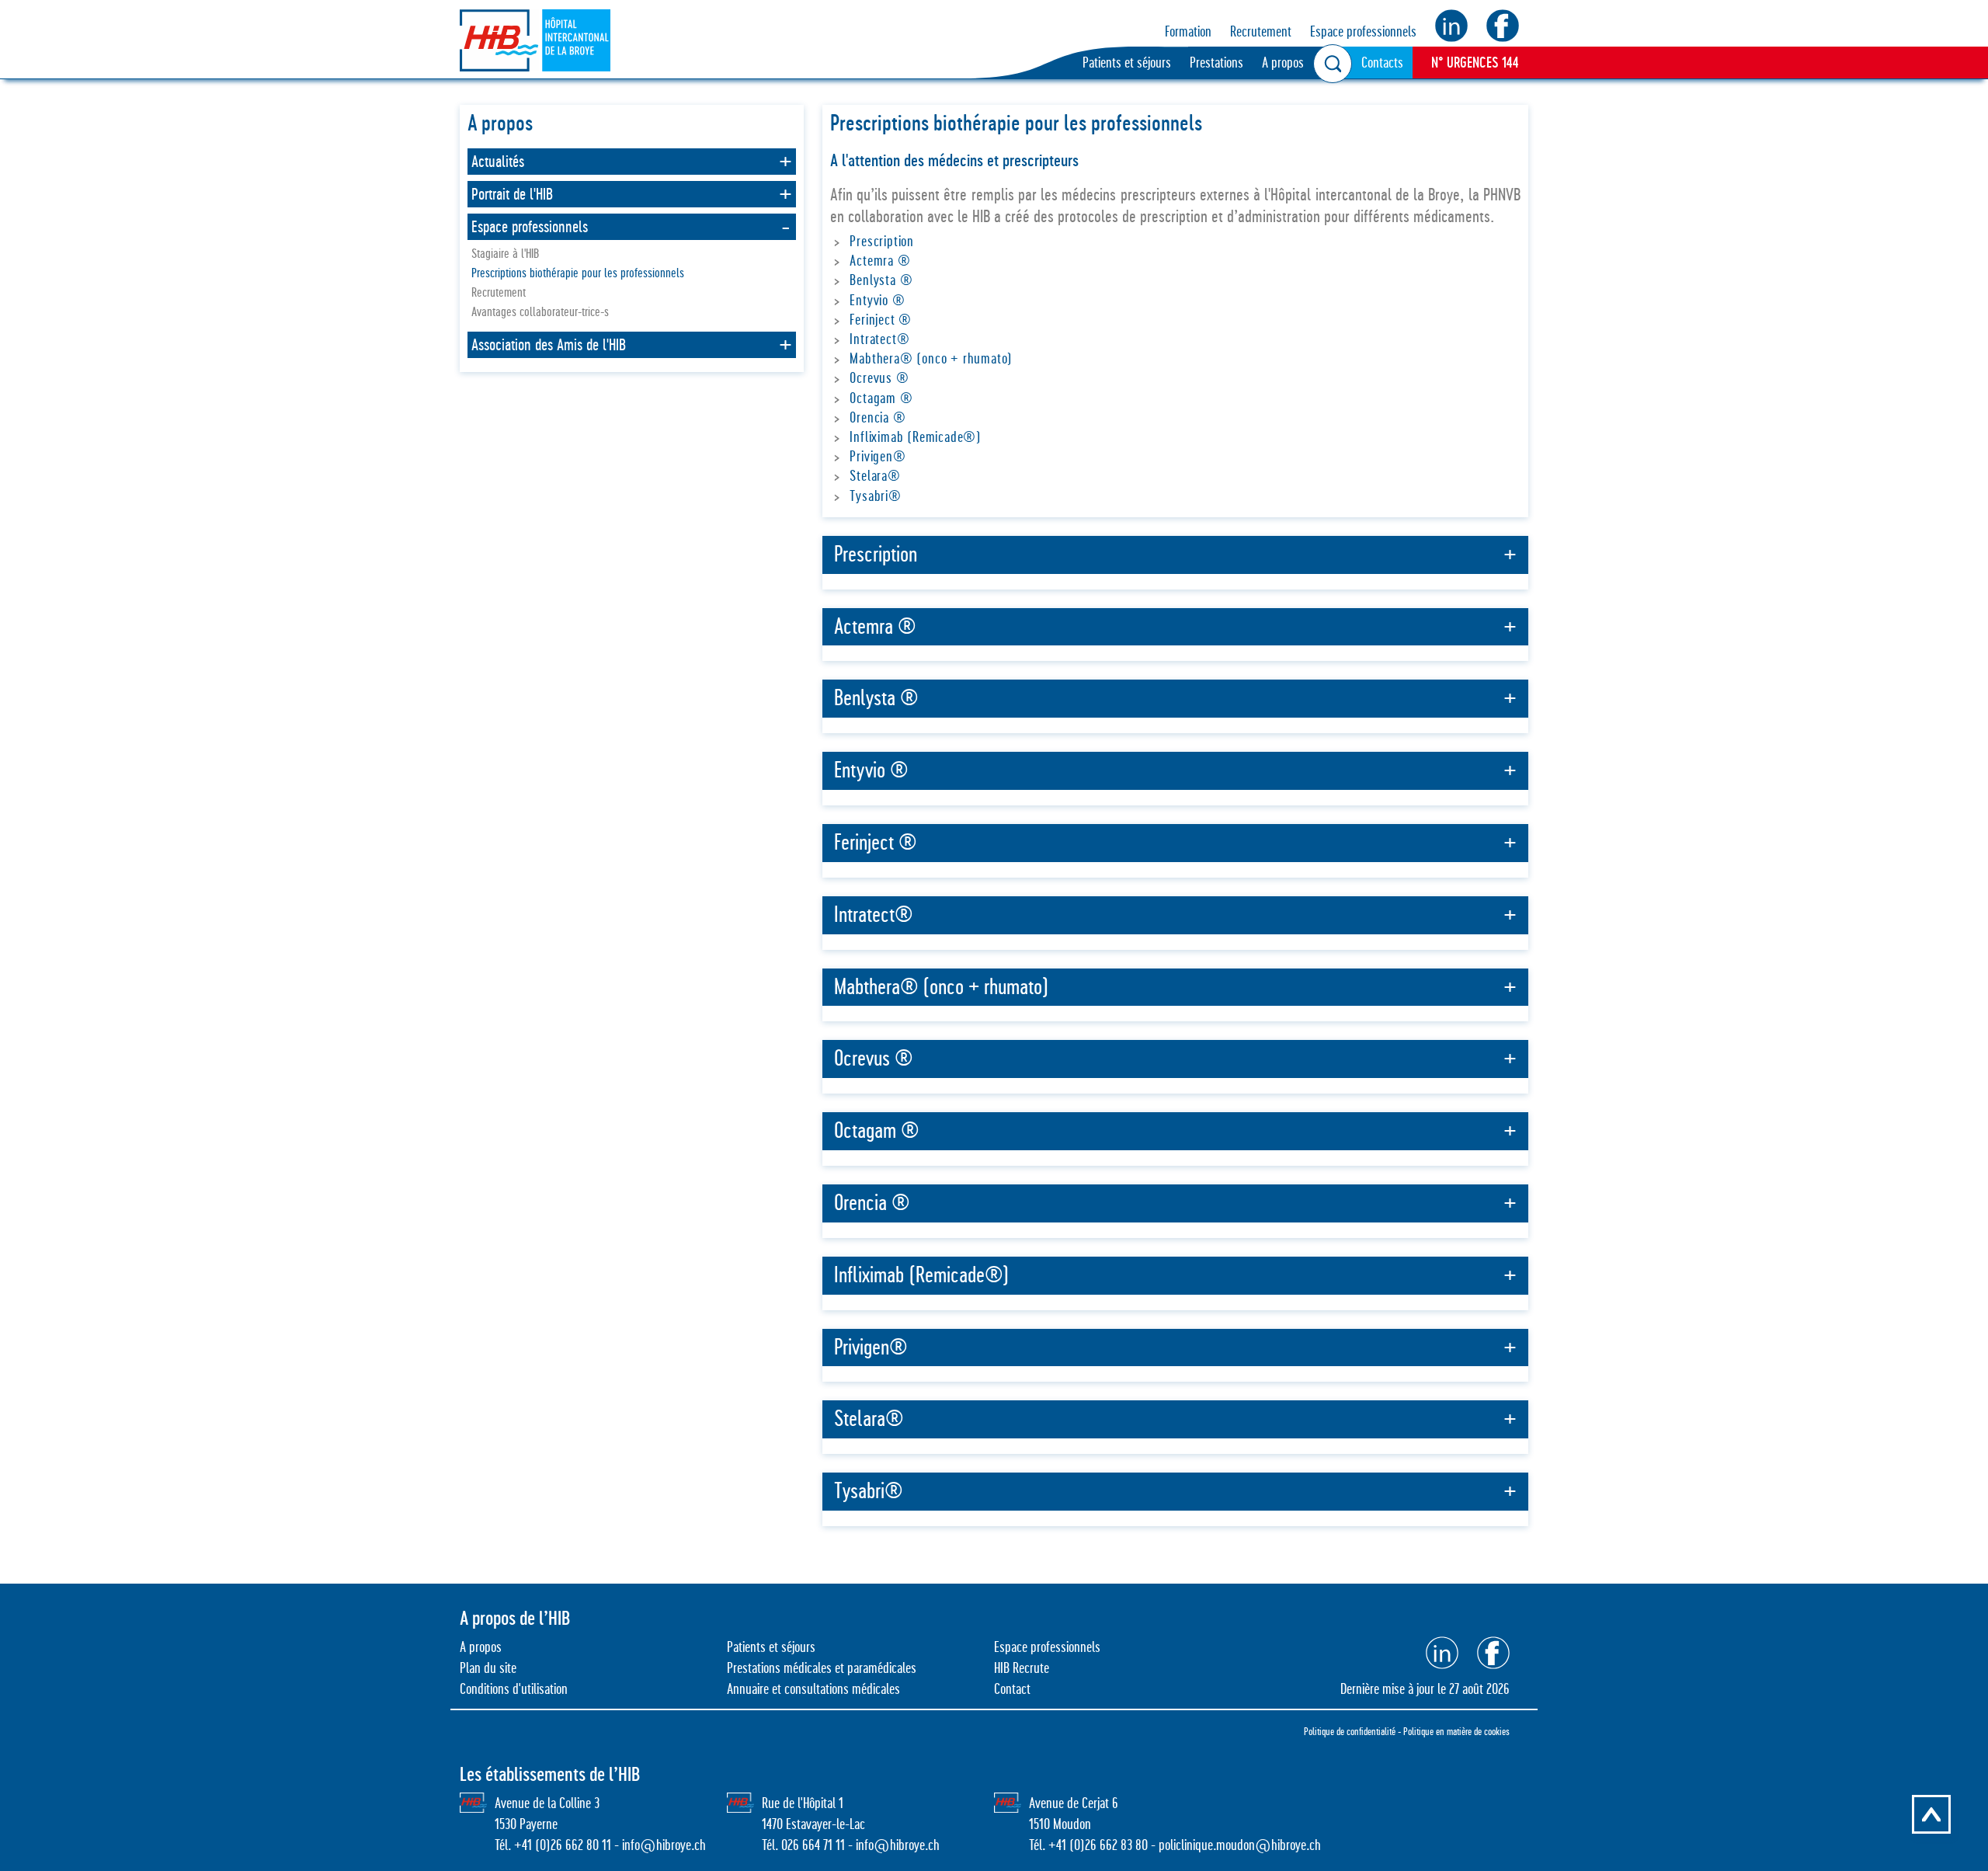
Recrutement (1261, 31)
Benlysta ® (881, 280)
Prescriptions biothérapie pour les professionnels (578, 273)
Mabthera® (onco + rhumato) (931, 358)
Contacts (1382, 63)
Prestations (1216, 63)
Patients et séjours (1127, 63)
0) (1079, 1845)
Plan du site (488, 1668)
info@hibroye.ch (664, 1845)
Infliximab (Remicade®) (916, 437)
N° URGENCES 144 (1475, 62)
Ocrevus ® (879, 378)
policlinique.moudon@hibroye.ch (1240, 1845)
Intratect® (879, 339)
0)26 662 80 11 (575, 1845)
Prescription (882, 241)
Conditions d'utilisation (514, 1689)
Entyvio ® (877, 300)
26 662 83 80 (1116, 1845)
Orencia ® (878, 417)
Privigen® (878, 456)
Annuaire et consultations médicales (813, 1689)
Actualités (498, 162)
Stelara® (875, 476)
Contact (1012, 1689)
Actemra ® (880, 261)
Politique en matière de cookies (1456, 1731)
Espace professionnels (1363, 31)
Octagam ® (881, 398)
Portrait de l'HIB (512, 194)
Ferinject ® (881, 320)
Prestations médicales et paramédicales (822, 1668)
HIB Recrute (1022, 1668)
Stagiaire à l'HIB (505, 254)
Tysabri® (875, 496)
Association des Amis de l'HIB (549, 345)
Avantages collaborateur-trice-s (540, 312)
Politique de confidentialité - (1354, 1731)
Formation (1188, 31)
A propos (1283, 63)
